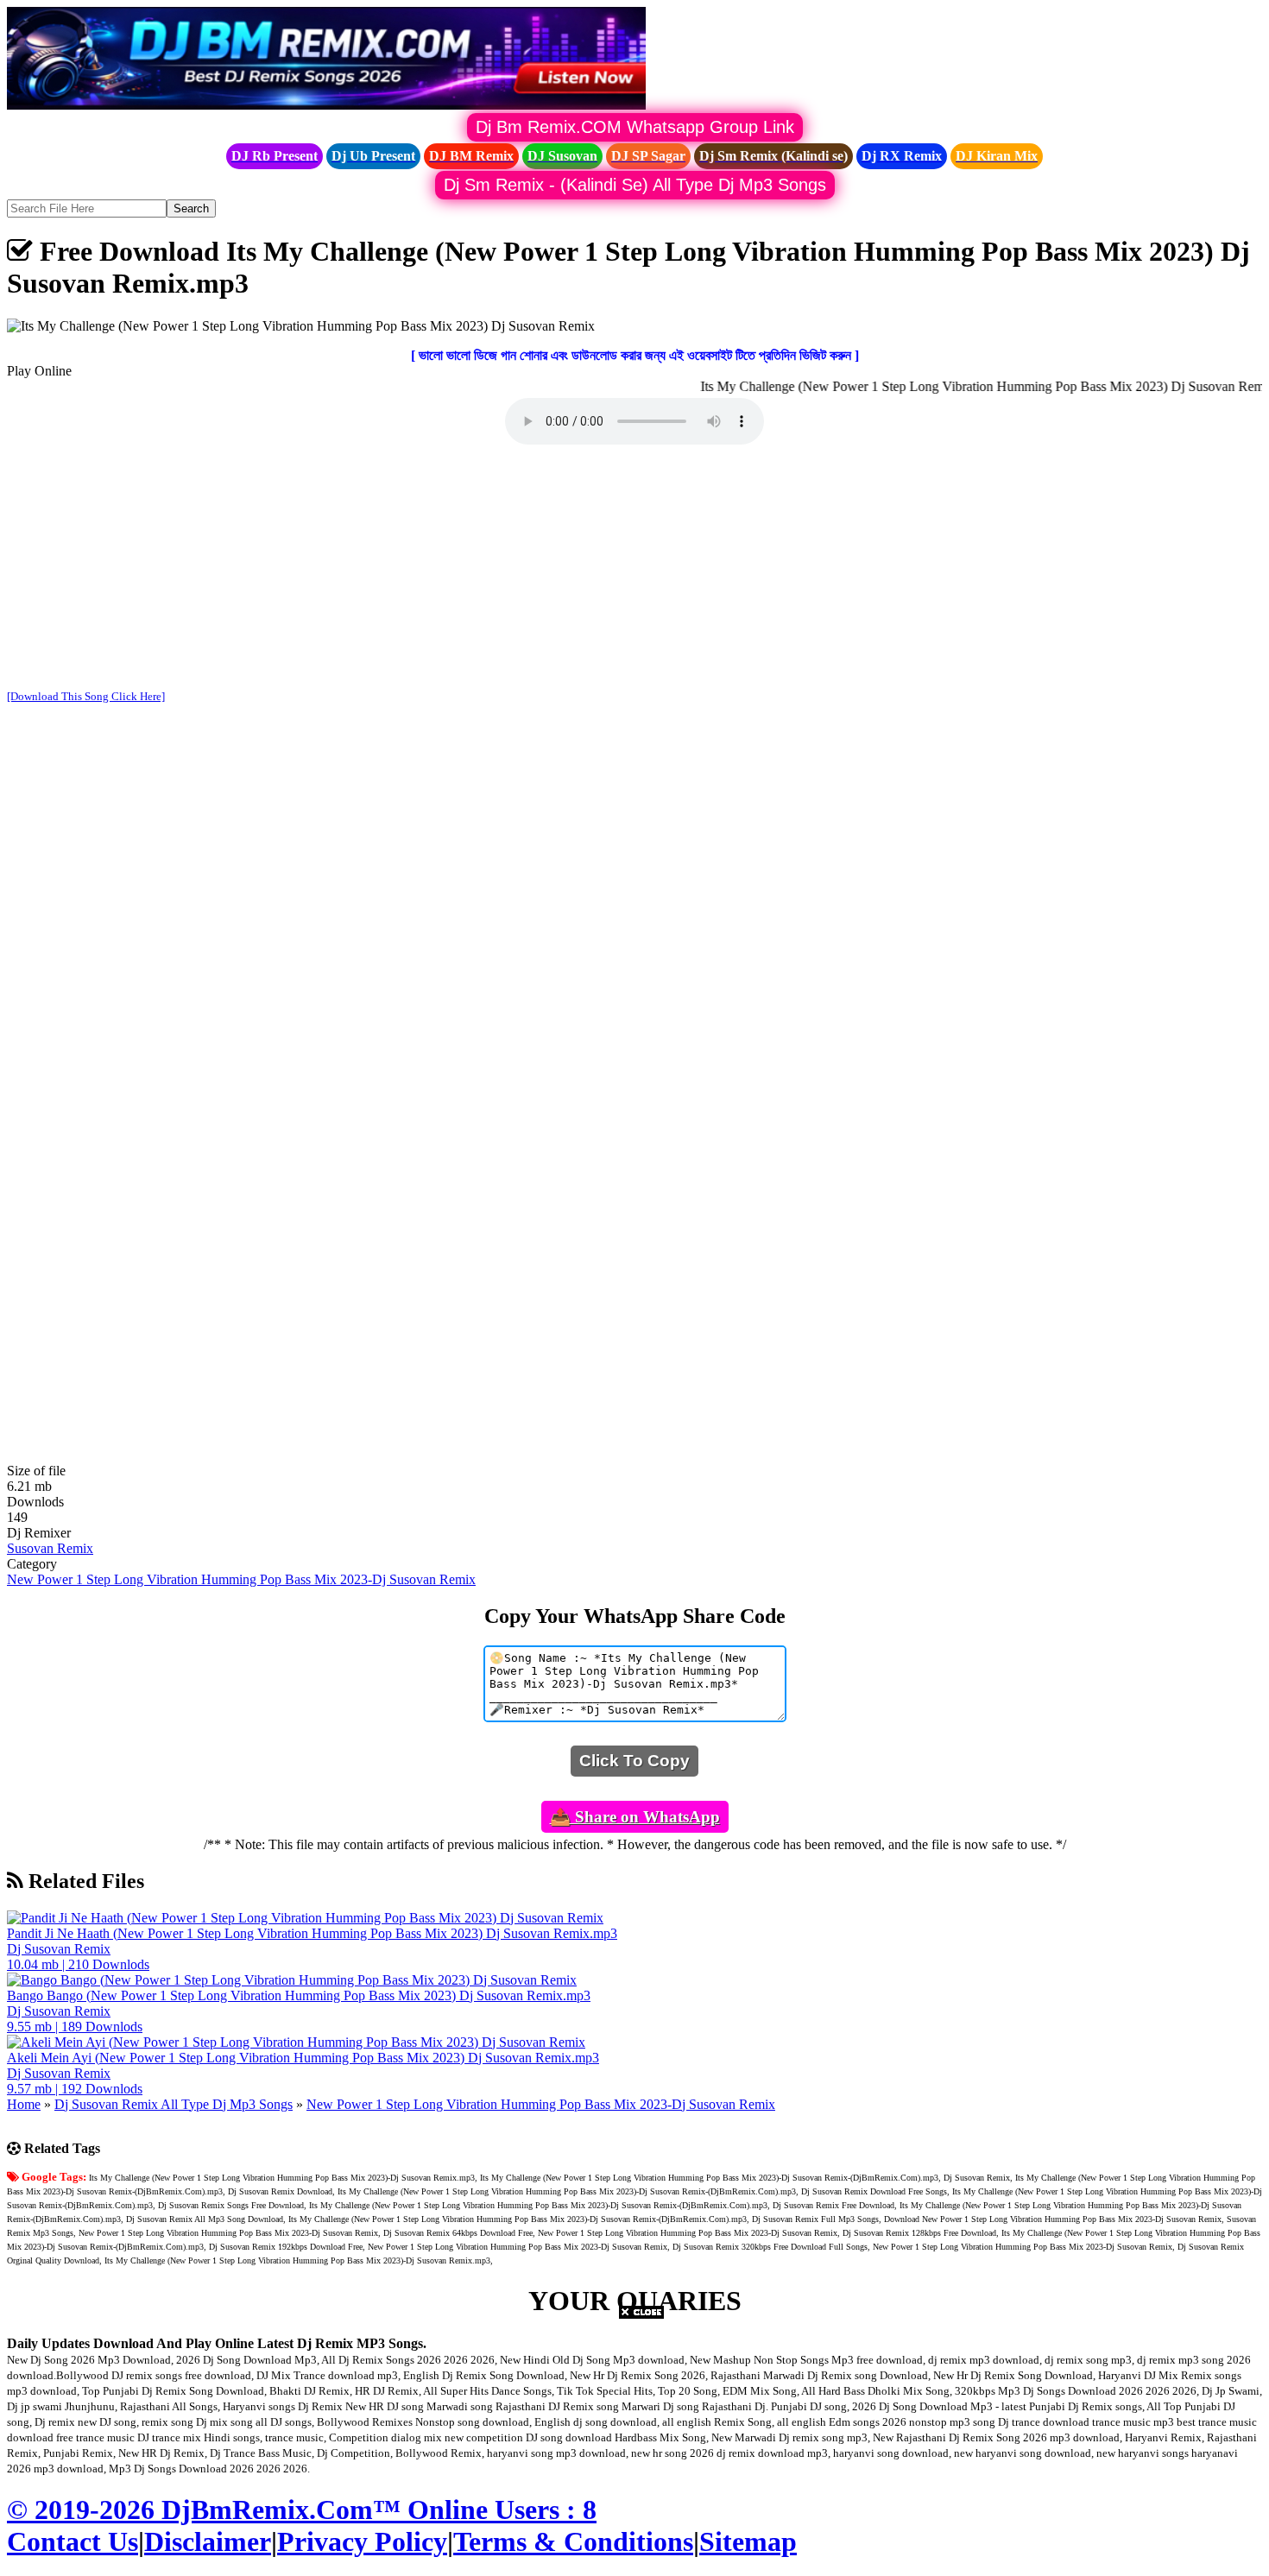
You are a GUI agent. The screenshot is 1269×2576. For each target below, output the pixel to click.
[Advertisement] (634, 569)
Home (24, 2104)
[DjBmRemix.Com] (326, 105)
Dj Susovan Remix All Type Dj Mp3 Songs (174, 2104)
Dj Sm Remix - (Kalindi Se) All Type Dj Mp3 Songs (635, 185)
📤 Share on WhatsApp (635, 1817)
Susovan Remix (50, 1548)
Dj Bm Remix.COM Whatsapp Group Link (635, 127)
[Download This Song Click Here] (86, 696)
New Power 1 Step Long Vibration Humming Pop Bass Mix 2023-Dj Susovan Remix (241, 1579)
